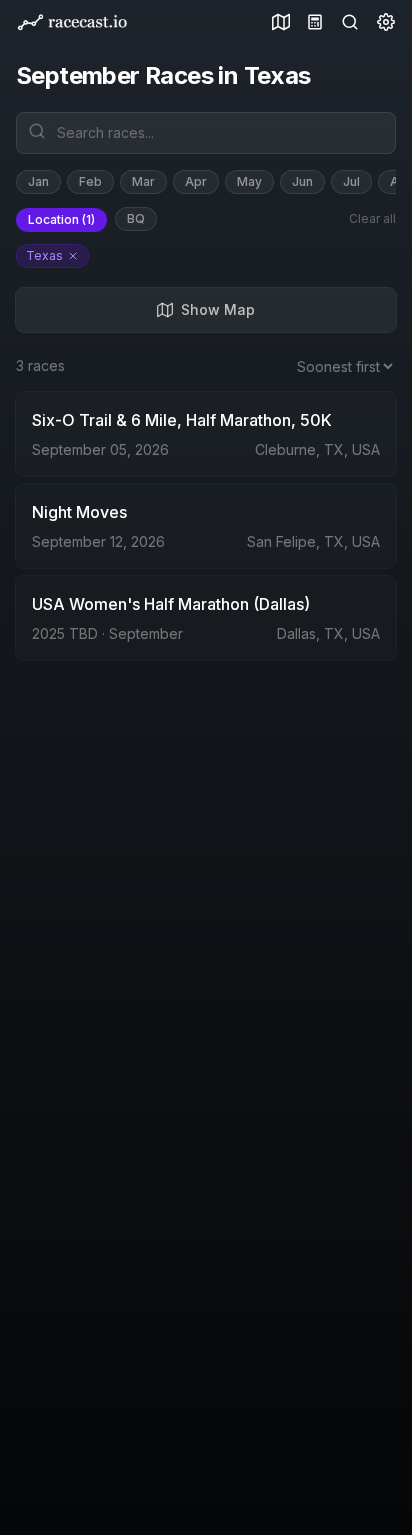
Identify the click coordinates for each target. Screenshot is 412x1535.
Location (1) (61, 219)
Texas (44, 255)
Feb (90, 181)
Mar (143, 181)
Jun (302, 181)
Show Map (218, 309)
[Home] (72, 22)
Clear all (372, 218)
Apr (196, 181)
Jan (38, 181)
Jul (351, 181)
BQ (136, 218)
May (249, 181)
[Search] (346, 22)
